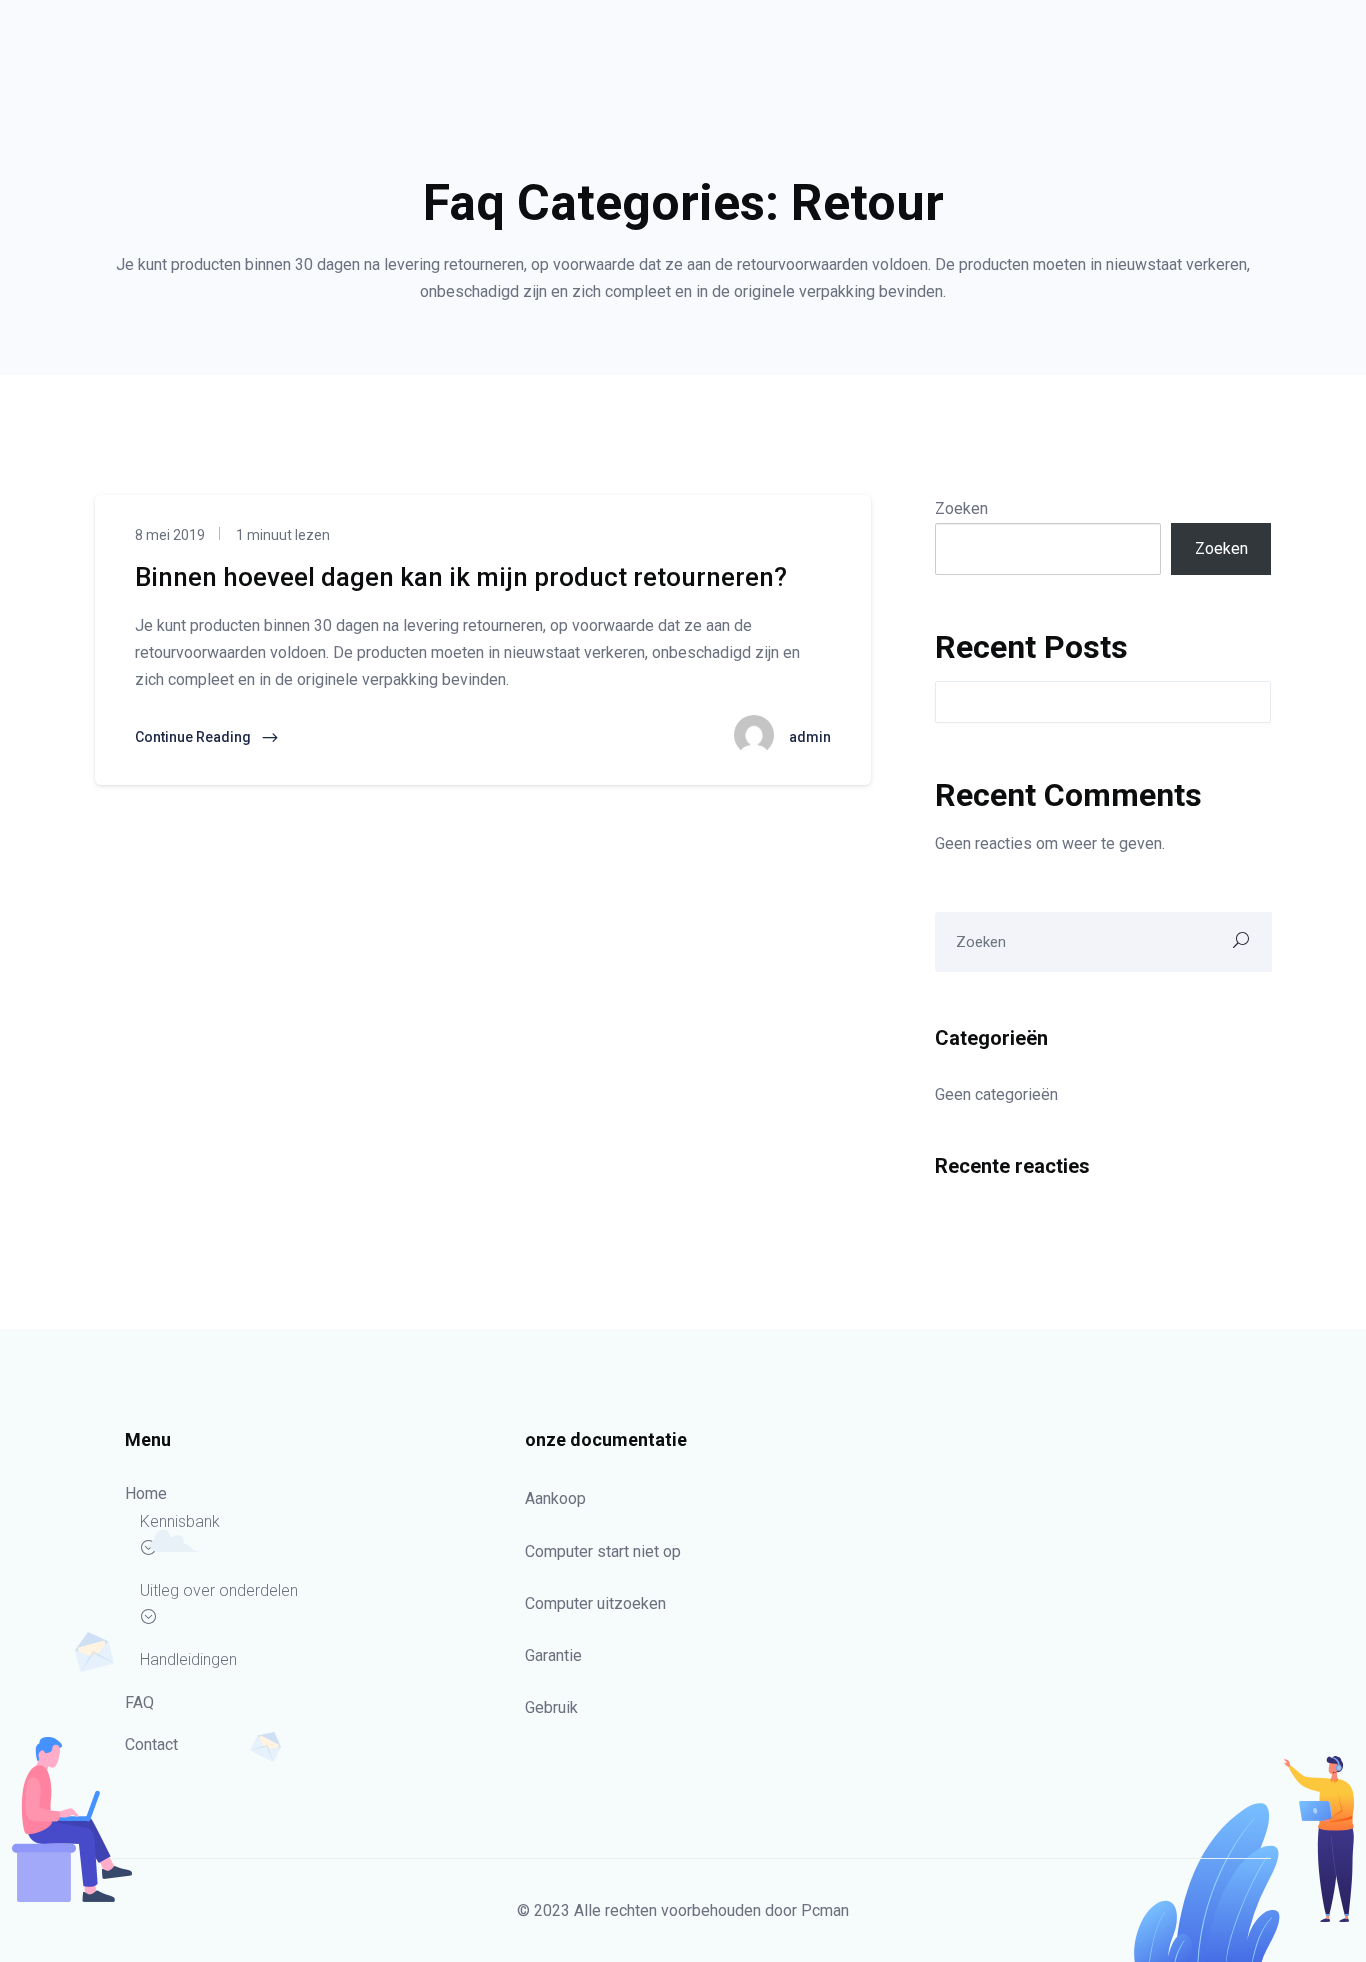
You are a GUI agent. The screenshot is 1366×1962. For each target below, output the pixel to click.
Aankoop (555, 1498)
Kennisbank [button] (180, 1521)
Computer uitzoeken (595, 1603)
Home (146, 1493)
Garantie (553, 1655)
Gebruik (551, 1707)
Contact (151, 1744)
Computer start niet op (603, 1551)
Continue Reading (194, 737)
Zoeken (961, 508)
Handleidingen (188, 1659)
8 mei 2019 (170, 535)
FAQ (139, 1702)
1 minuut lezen (281, 535)
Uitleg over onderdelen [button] (219, 1590)
